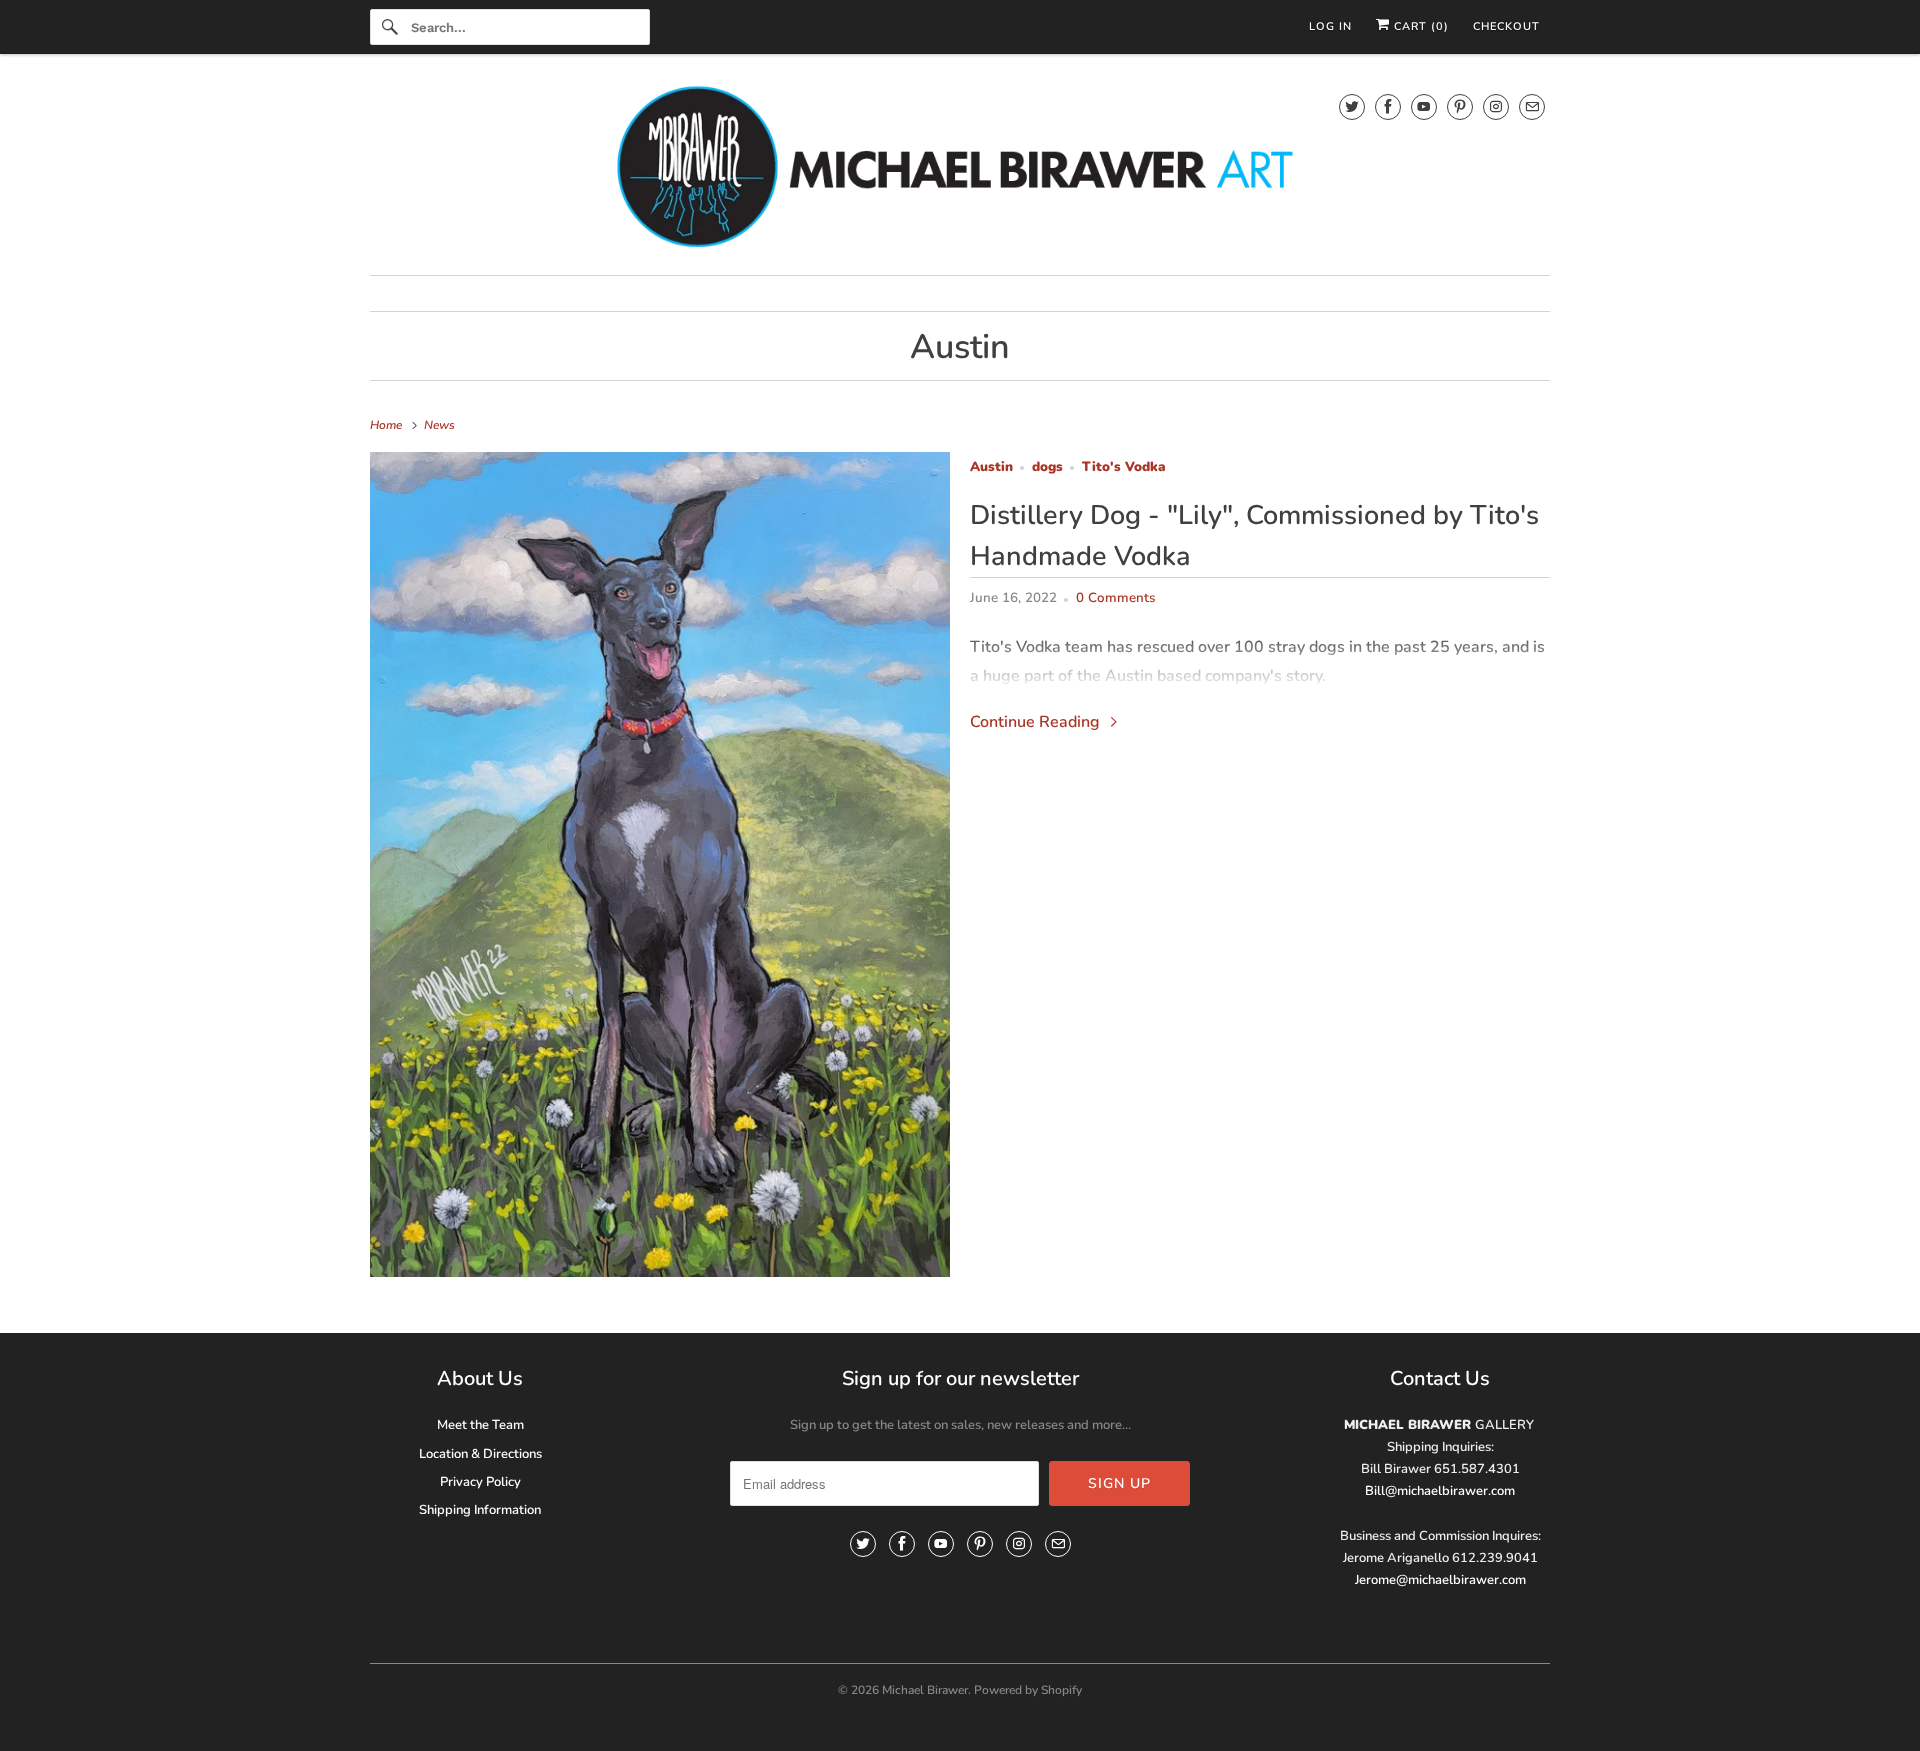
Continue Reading (1037, 722)
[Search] (390, 27)
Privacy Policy (480, 1482)
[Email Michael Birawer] (1532, 106)
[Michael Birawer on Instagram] (1496, 106)
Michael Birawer (925, 1690)
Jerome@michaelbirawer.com (1440, 1580)
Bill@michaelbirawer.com (1440, 1491)
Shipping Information (480, 1510)
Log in (1330, 26)
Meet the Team (480, 1425)
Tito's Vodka (1124, 467)
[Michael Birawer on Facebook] (1388, 106)
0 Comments (1115, 598)
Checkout (1506, 26)
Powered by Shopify (1028, 1690)
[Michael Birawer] (960, 169)
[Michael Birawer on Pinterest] (1460, 106)
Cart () (1419, 26)
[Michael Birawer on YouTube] (1424, 106)
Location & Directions (480, 1454)
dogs (1047, 467)
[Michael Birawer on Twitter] (1352, 106)
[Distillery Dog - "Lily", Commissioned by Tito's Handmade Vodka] (660, 865)
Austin (960, 347)
